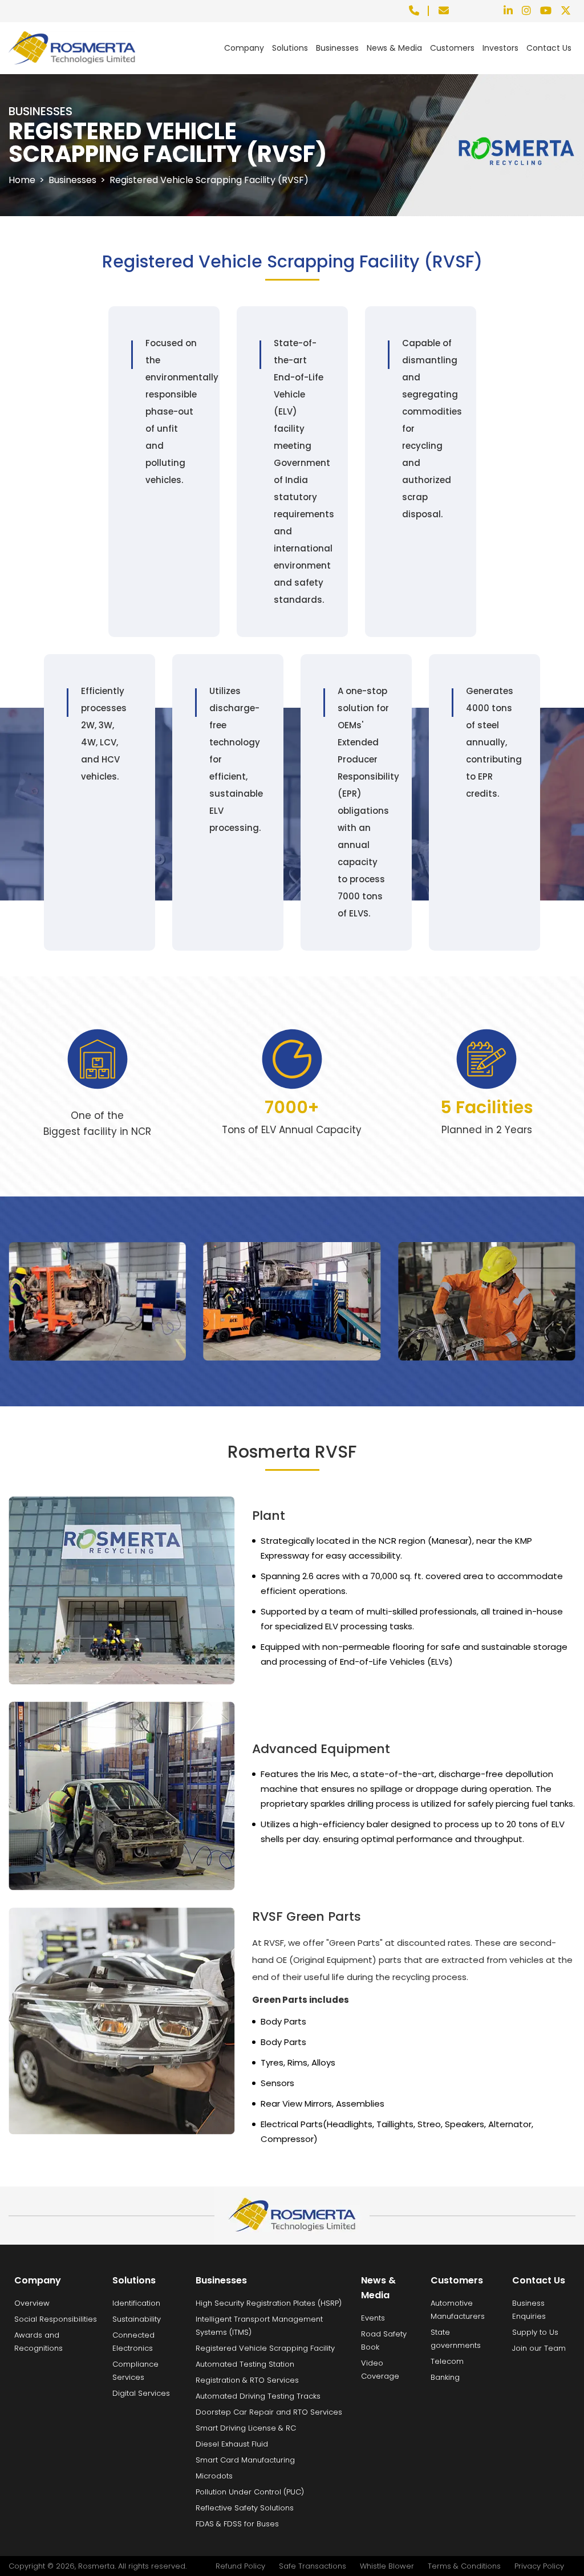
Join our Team (539, 2348)
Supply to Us (535, 2332)
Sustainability (137, 2319)
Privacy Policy (539, 2566)
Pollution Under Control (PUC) (250, 2492)
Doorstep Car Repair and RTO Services (269, 2412)
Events (373, 2318)
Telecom (447, 2361)
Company (244, 48)
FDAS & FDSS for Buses (237, 2524)
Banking (445, 2377)
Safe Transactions (313, 2566)
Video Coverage (380, 2370)
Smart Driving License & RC (246, 2428)
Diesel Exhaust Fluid (232, 2444)
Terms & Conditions (464, 2566)
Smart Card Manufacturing (245, 2460)
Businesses (337, 48)
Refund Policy (240, 2566)
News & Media (394, 48)
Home (22, 180)
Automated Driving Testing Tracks (258, 2396)
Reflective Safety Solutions (245, 2508)
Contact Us (549, 48)
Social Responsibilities (56, 2319)
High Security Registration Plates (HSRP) (269, 2303)
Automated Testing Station (245, 2364)
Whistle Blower (387, 2566)
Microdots (214, 2476)
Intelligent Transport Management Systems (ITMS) (259, 2326)
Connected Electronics (133, 2342)
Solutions (290, 48)
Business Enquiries (529, 2310)
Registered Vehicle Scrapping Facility (265, 2348)
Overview (32, 2303)
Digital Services (141, 2393)
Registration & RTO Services (247, 2380)
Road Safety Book (384, 2340)
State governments (456, 2339)
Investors (500, 48)
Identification (136, 2303)
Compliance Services (135, 2371)
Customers (452, 48)
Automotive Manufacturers (458, 2310)
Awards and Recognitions (38, 2342)
